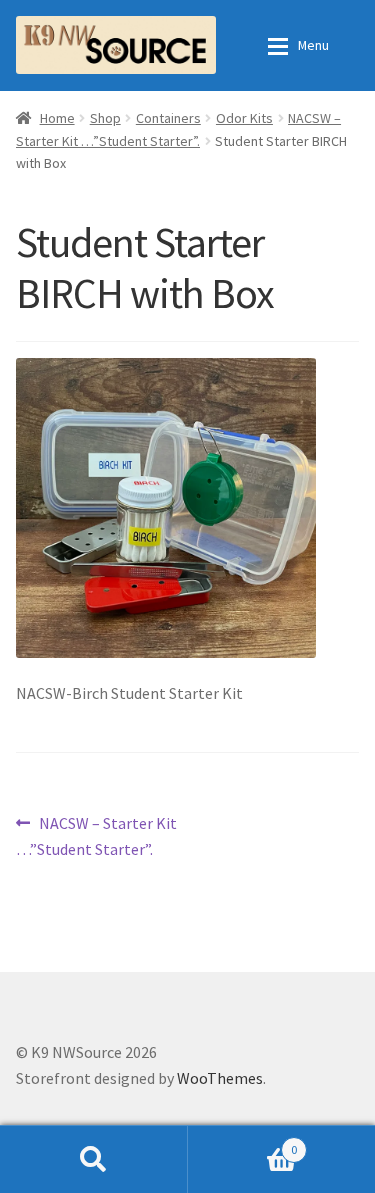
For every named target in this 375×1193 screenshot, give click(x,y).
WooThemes (220, 1078)
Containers (168, 118)
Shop (105, 118)
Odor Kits (244, 118)
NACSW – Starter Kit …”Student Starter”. (96, 835)
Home (57, 118)
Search (94, 1159)
